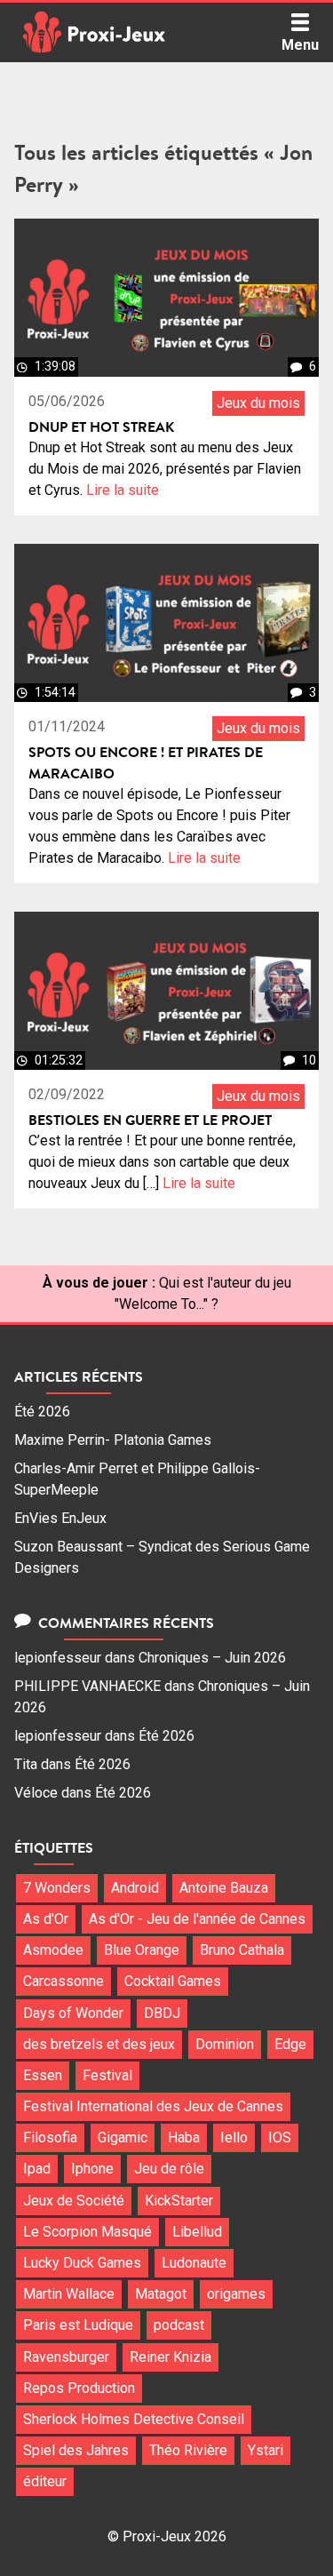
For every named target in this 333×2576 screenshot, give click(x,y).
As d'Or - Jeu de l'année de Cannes (197, 1919)
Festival (107, 2075)
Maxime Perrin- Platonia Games (113, 1440)
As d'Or (46, 1919)
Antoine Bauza (224, 1888)
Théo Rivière (188, 2450)
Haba (184, 2137)
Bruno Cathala (242, 1950)
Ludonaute (194, 2263)
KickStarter (179, 2201)
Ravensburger (66, 2357)
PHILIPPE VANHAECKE (87, 1686)
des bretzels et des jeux (99, 2044)
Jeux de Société (74, 2201)
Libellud (197, 2232)
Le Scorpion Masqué (87, 2232)
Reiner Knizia (170, 2357)
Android (135, 1888)
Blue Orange (142, 1950)
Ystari (266, 2450)
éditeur (45, 2481)
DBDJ (162, 2013)
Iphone (92, 2169)
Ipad (37, 2169)
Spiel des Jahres (76, 2450)
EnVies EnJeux (60, 1518)
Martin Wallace (69, 2294)
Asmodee (53, 1950)
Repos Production (79, 2388)
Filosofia (50, 2137)
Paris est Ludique (78, 2325)
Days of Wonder (73, 2013)
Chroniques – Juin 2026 (212, 1658)
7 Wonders (57, 1888)
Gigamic (123, 2137)
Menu (300, 45)
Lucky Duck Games (82, 2263)
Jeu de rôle (169, 2169)
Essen (43, 2075)
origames (236, 2294)
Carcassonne (63, 1981)
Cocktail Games (173, 1981)
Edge (290, 2044)
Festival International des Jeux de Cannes (153, 2106)
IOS (280, 2137)
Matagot (161, 2294)
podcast (179, 2325)
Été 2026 (42, 1412)
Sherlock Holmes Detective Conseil (134, 2419)
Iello (234, 2137)
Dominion (225, 2044)
